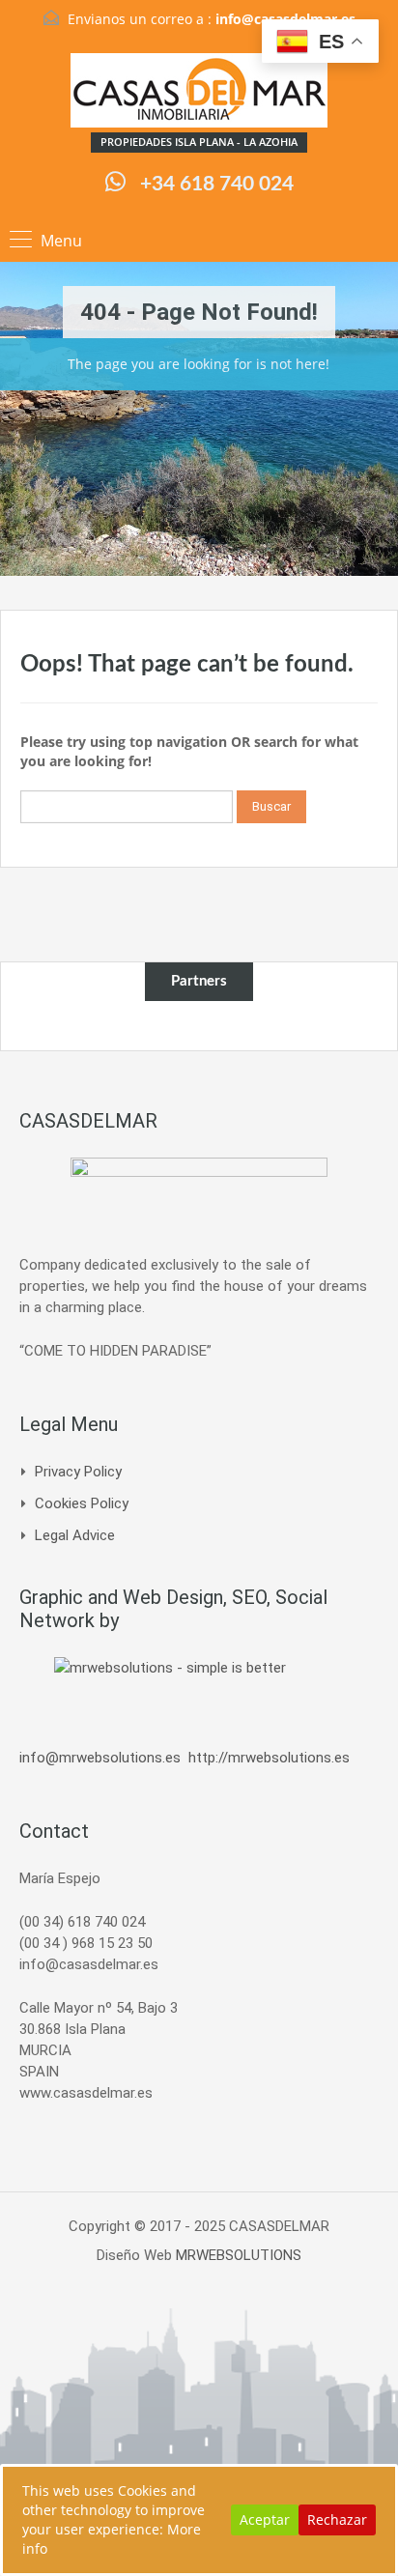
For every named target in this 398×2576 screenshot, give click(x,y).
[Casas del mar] (199, 93)
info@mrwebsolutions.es (100, 1758)
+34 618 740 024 (217, 184)
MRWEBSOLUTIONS (239, 2255)
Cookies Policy (82, 1503)
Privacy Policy (78, 1472)
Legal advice (75, 1535)
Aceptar (265, 2519)
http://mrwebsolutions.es (269, 1758)
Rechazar (337, 2519)
